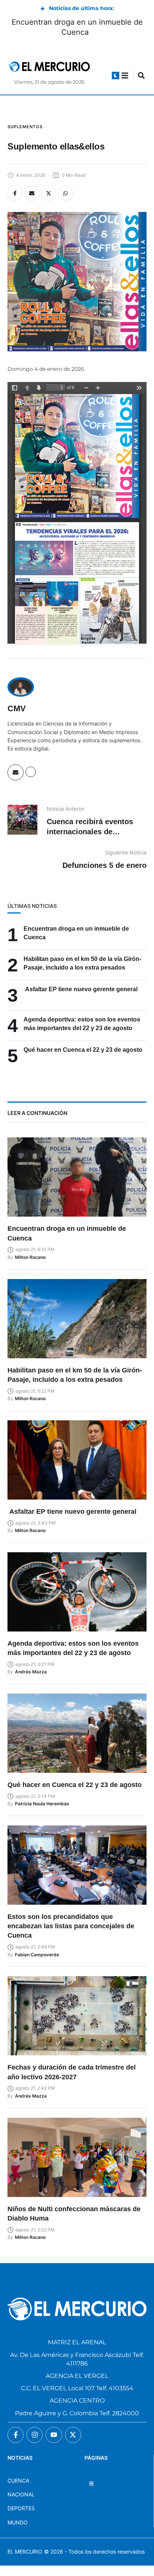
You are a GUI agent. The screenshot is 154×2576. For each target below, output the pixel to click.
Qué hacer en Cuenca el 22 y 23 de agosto (83, 1050)
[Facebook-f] (16, 2435)
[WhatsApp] (65, 193)
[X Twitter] (49, 193)
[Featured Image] (77, 1177)
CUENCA (18, 2481)
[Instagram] (35, 2435)
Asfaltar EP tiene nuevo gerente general (81, 989)
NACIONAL (21, 2494)
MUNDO (18, 2522)
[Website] (31, 772)
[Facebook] (15, 193)
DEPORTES (21, 2508)
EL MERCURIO (25, 2552)
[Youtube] (54, 2435)
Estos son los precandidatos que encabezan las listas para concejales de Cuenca (71, 1926)
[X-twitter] (73, 2435)
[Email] (32, 193)
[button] (115, 76)
